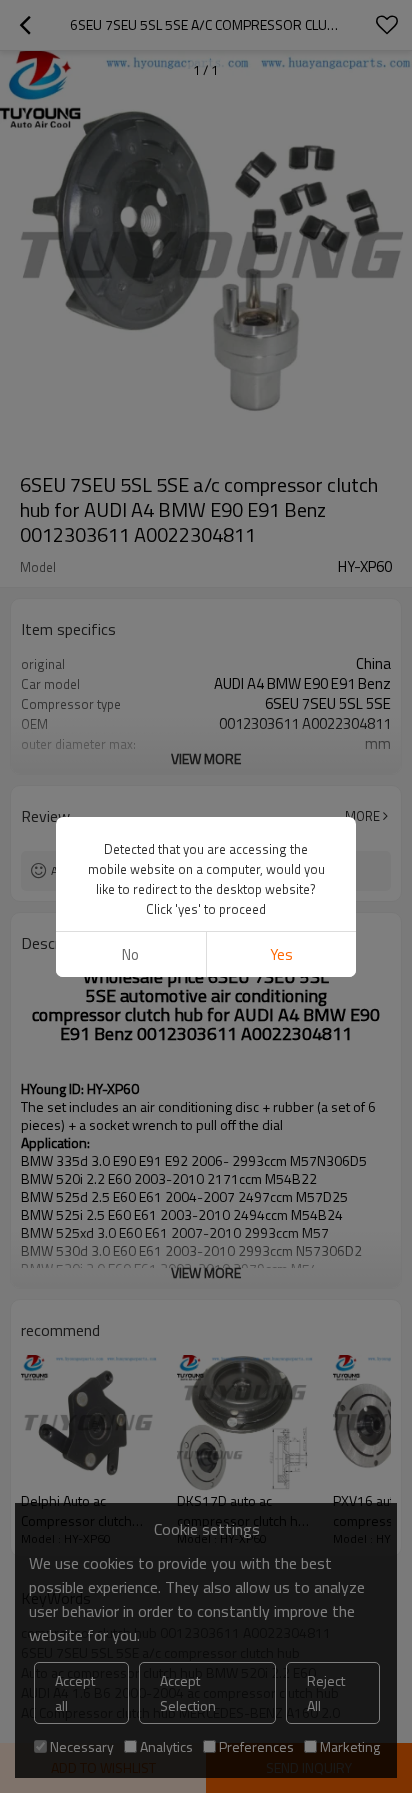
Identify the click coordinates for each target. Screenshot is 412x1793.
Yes (281, 954)
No (130, 954)
